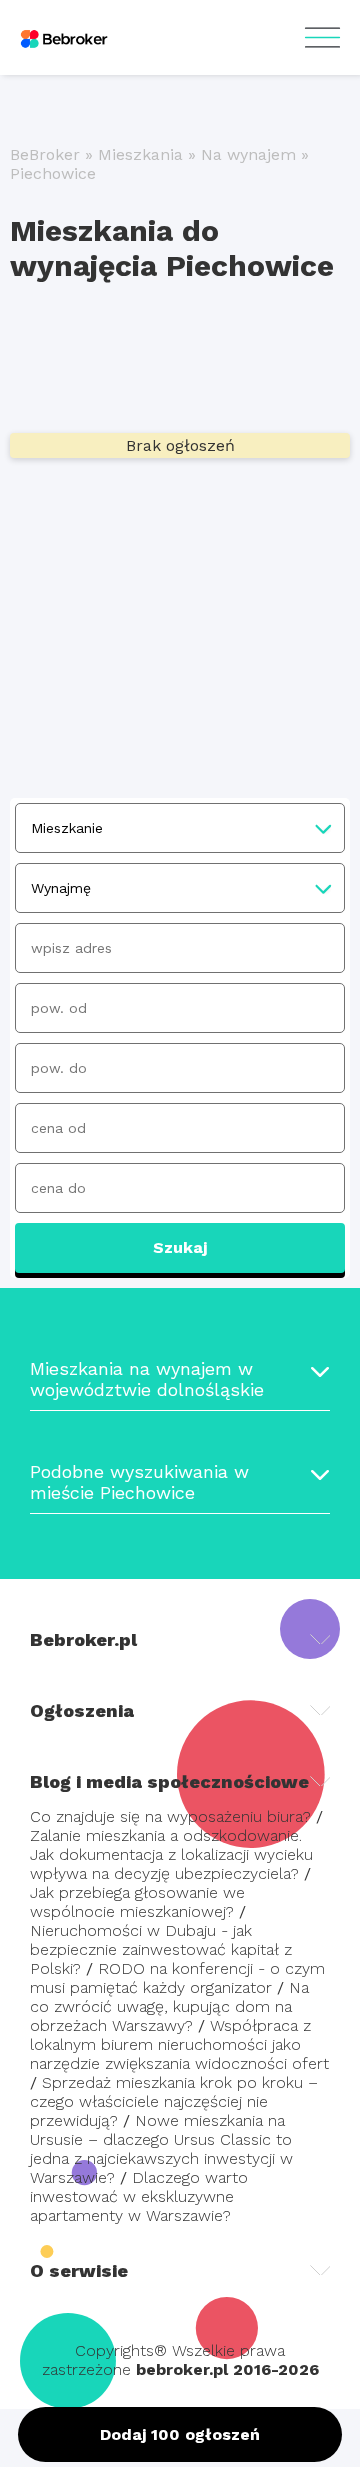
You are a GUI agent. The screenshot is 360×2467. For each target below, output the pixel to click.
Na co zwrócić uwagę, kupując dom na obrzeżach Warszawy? (169, 2006)
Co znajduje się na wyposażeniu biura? (170, 1816)
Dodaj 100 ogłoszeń (180, 2434)
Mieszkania (140, 154)
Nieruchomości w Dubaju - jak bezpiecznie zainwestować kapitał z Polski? (161, 1949)
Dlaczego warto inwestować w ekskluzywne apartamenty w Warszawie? (139, 2196)
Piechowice (53, 173)
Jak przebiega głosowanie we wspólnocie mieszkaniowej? (137, 1902)
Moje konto (322, 37)
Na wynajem (248, 154)
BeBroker (45, 154)
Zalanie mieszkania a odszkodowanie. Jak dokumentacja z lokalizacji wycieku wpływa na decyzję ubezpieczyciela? (171, 1854)
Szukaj (180, 1247)
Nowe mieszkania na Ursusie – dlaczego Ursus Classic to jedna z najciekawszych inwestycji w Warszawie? (161, 2149)
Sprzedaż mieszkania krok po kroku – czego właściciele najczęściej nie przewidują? (174, 2101)
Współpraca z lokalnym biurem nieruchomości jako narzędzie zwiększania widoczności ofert (179, 2044)
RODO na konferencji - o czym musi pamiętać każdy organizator (177, 1978)
